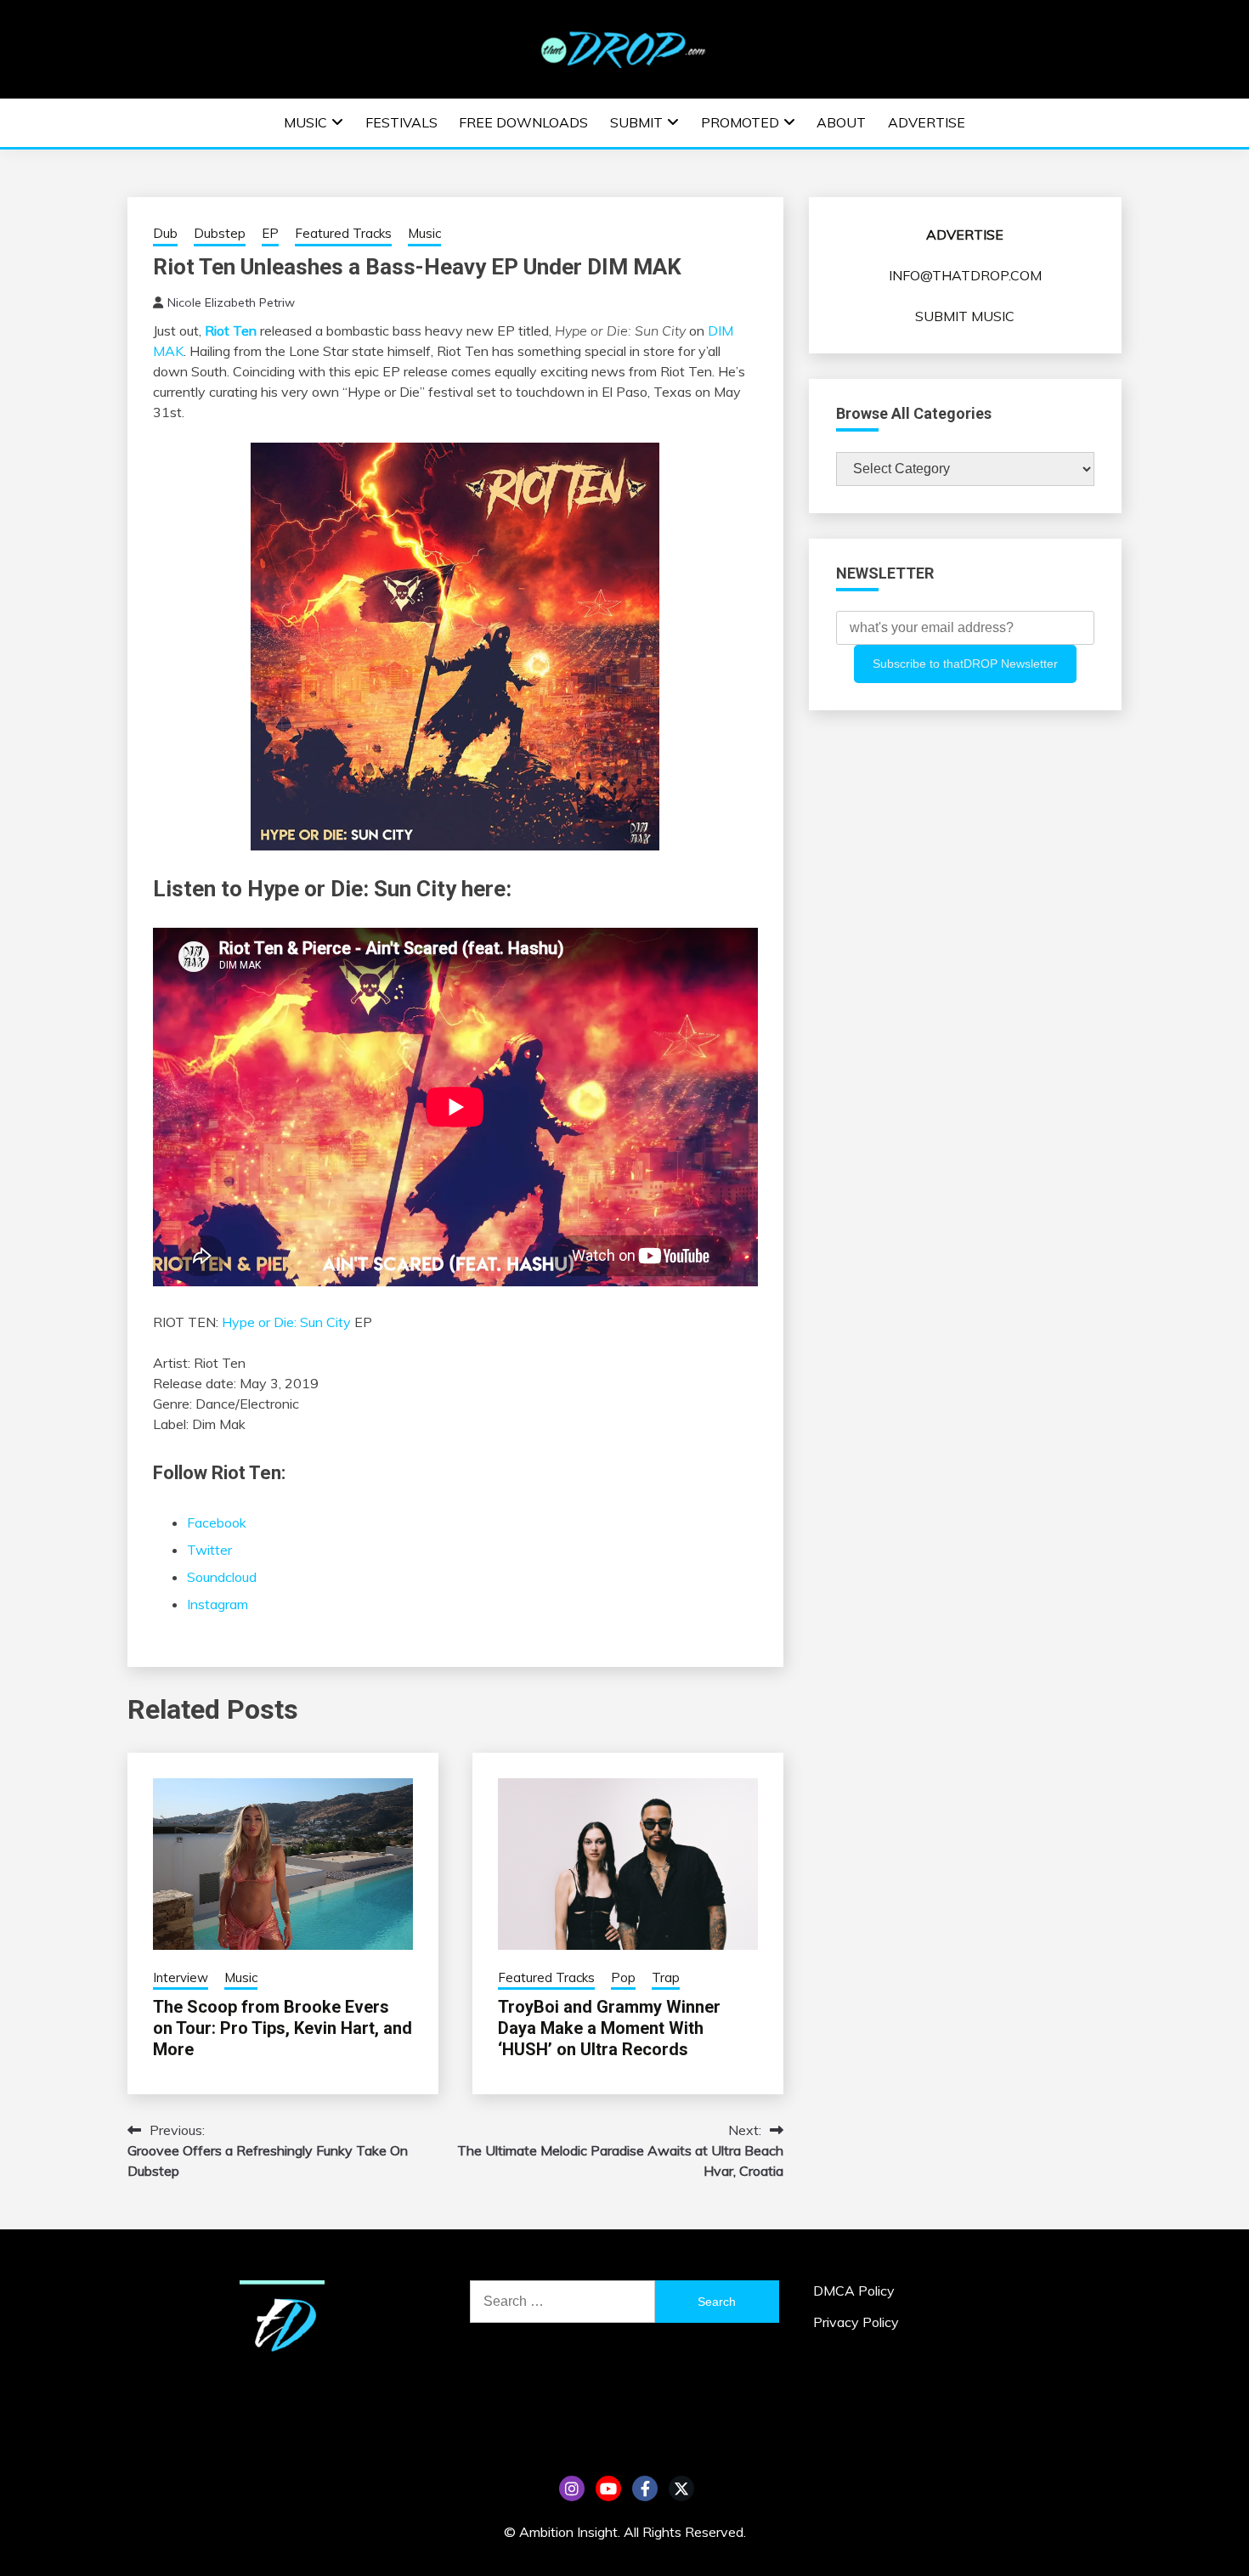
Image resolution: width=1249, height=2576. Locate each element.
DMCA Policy (854, 2291)
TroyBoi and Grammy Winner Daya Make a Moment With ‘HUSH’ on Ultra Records (609, 2028)
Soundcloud (222, 1577)
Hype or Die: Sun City (286, 1322)
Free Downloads (523, 122)
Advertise (927, 122)
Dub (165, 233)
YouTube (608, 2488)
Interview (181, 1977)
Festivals (401, 122)
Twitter (209, 1550)
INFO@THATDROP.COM (965, 275)
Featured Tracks (343, 233)
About (841, 122)
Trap (666, 1977)
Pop (623, 1977)
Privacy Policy (856, 2322)
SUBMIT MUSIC (965, 316)
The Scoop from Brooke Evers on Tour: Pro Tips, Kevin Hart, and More (283, 2028)
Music (305, 122)
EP (270, 233)
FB (645, 2488)
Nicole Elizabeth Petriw (231, 302)
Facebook (217, 1522)
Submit (636, 122)
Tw (681, 2488)
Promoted (740, 122)
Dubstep (220, 233)
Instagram (218, 1604)
